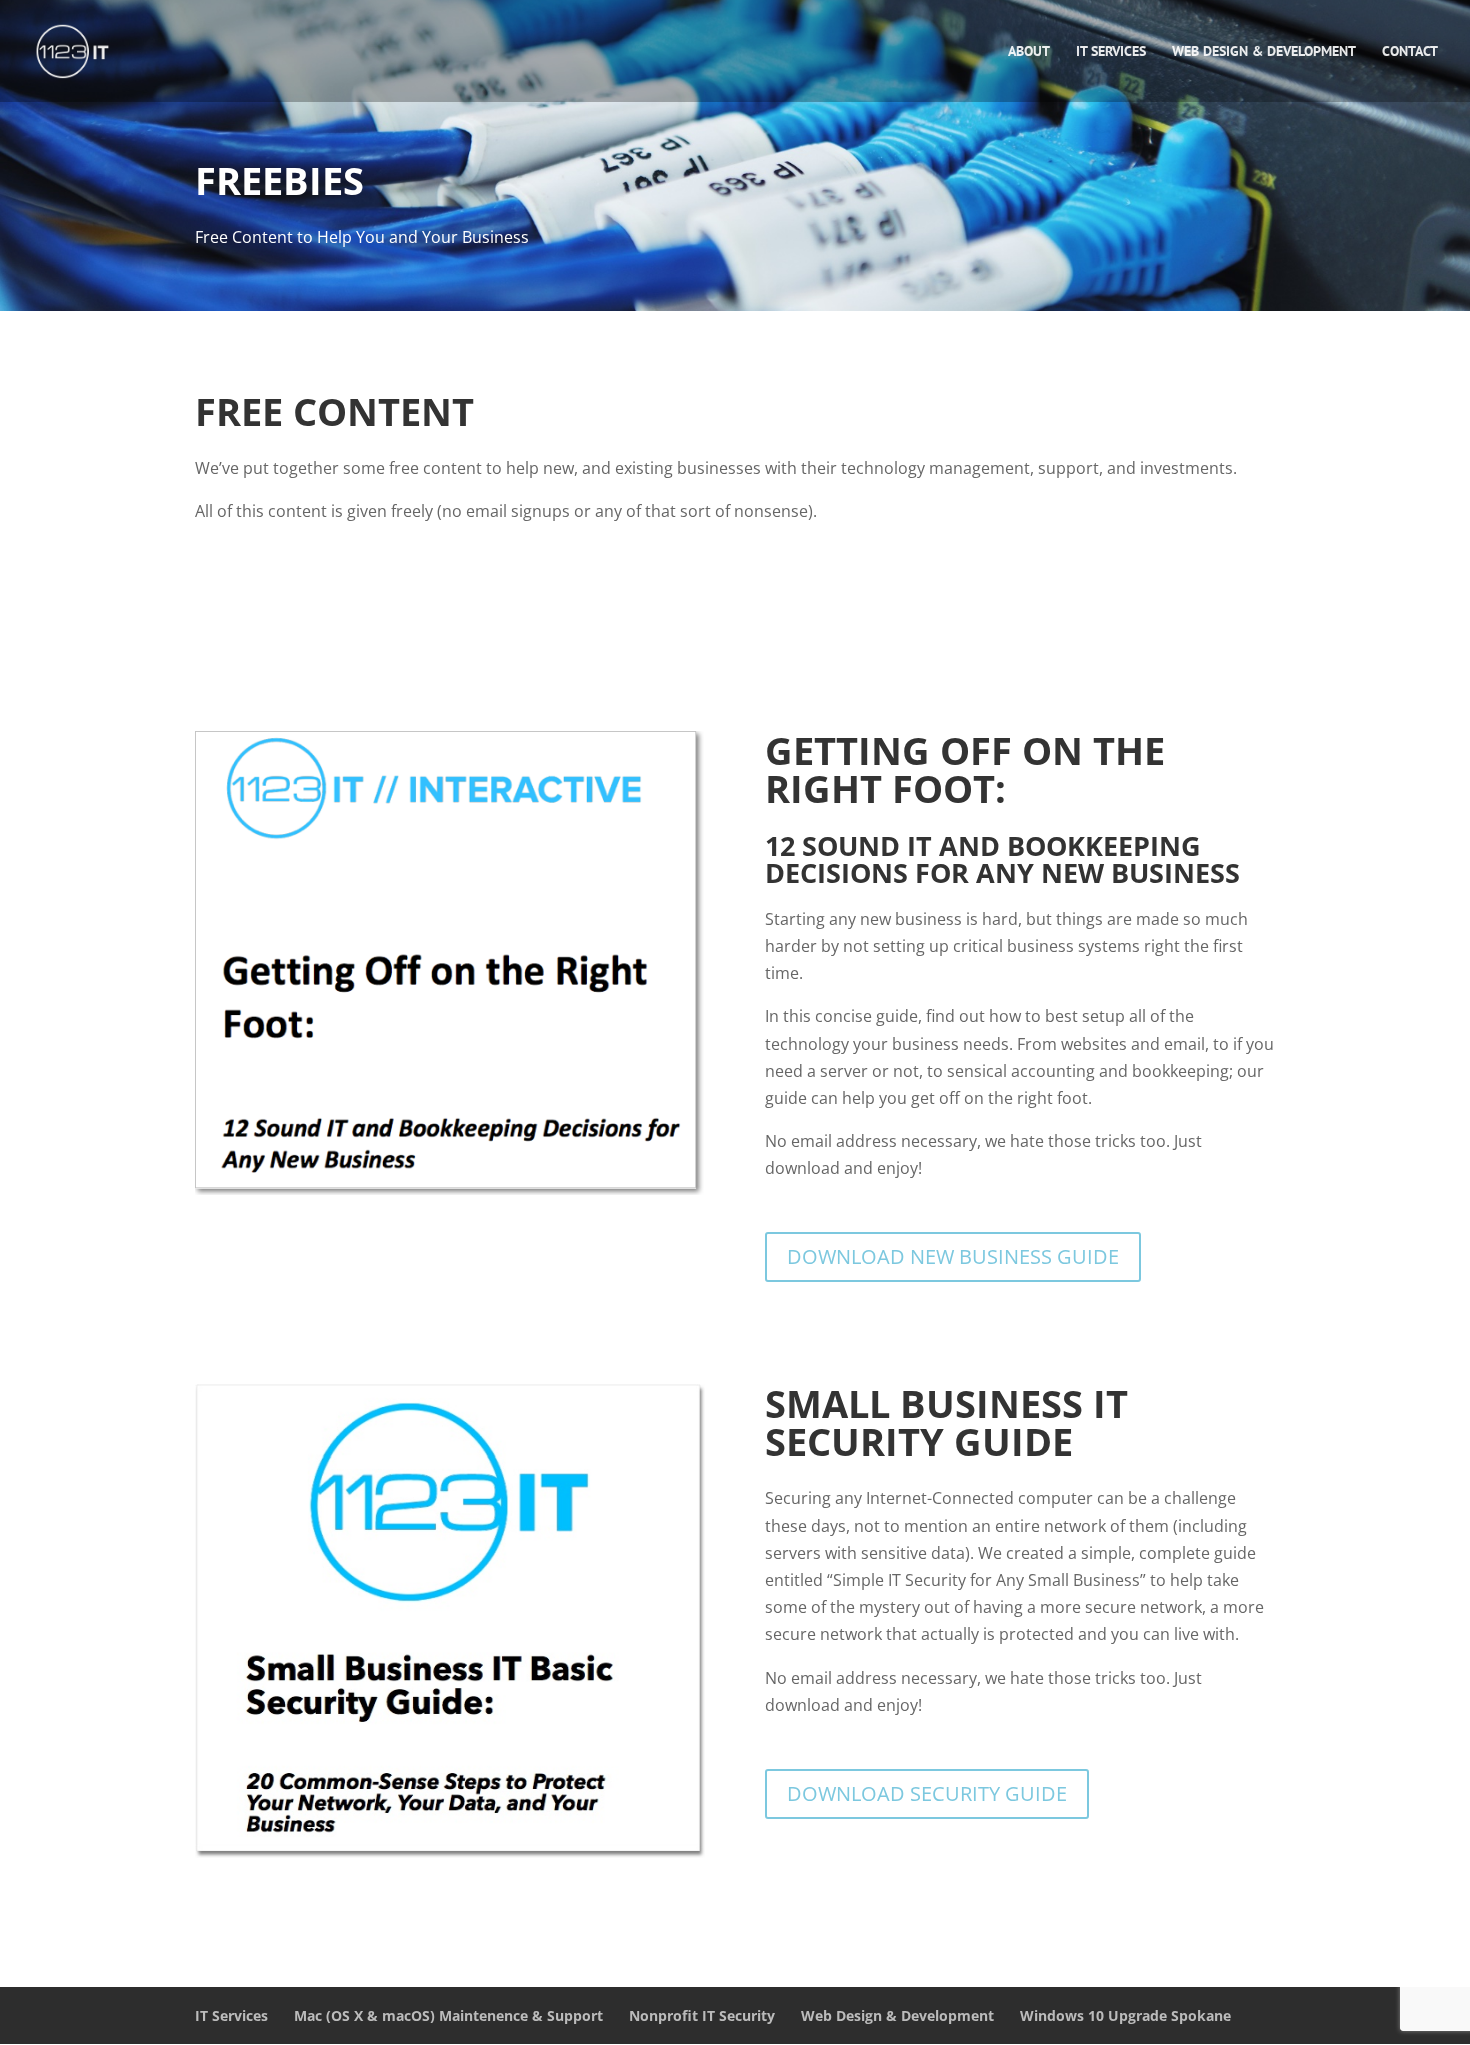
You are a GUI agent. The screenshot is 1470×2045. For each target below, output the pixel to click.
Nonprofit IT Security (702, 2015)
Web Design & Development (1264, 52)
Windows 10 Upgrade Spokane (1125, 2015)
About (1029, 52)
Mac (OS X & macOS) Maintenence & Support (448, 2015)
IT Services (1111, 52)
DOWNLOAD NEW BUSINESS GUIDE (953, 1256)
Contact (1410, 52)
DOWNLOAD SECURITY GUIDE (927, 1793)
